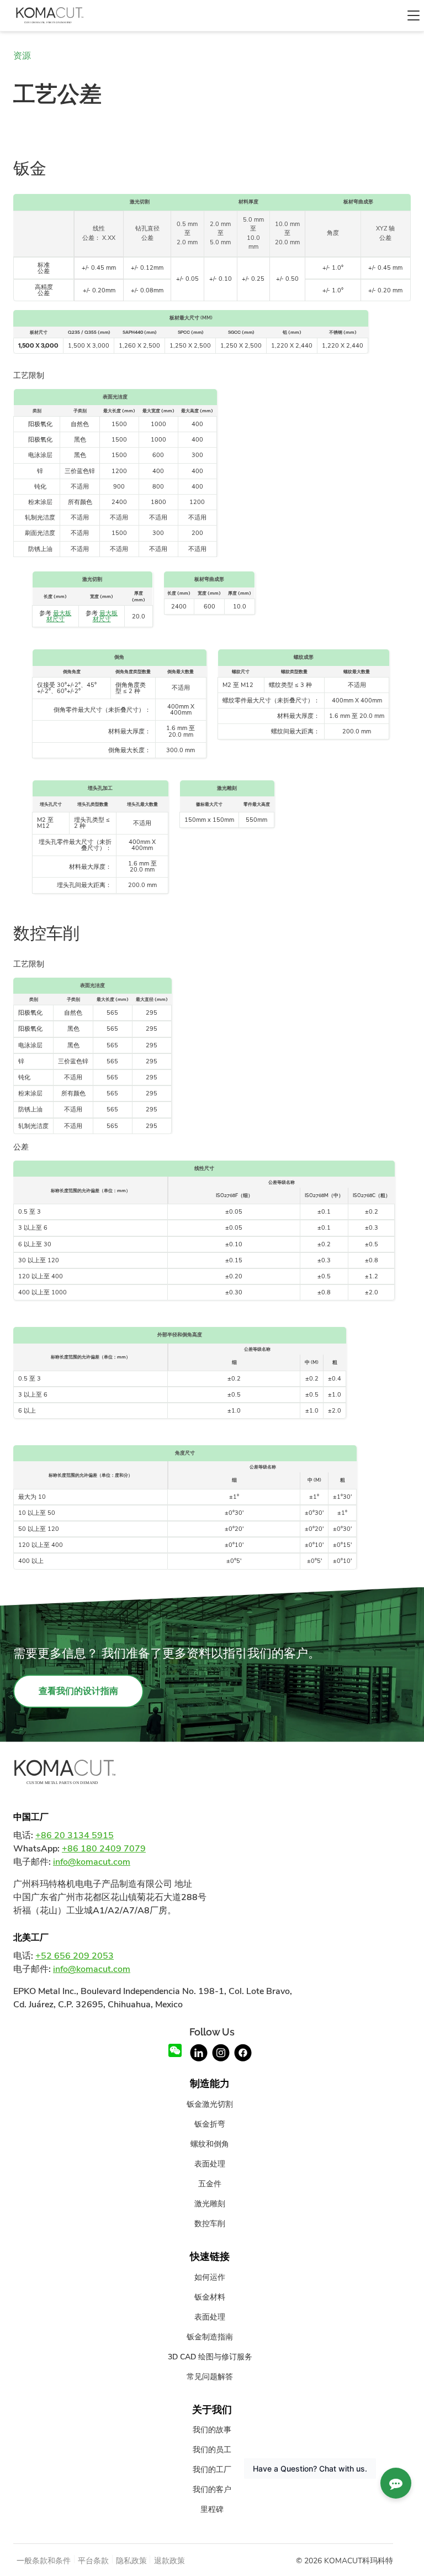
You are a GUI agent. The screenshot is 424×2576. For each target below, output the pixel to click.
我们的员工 (212, 2449)
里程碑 (212, 2509)
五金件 (210, 2184)
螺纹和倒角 (210, 2144)
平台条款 (93, 2561)
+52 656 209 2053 (75, 1956)
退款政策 (169, 2561)
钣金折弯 (210, 2124)
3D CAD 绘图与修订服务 (210, 2357)
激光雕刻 (210, 2203)
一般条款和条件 (44, 2561)
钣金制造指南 (210, 2337)
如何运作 (210, 2277)
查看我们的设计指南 (78, 1691)
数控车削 (210, 2223)
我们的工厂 (212, 2469)
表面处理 (210, 2164)
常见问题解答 (210, 2376)
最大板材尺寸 (59, 616)
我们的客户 (212, 2489)
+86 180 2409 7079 (104, 1849)
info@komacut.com (92, 1862)
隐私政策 (131, 2561)
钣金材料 (210, 2297)
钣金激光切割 (210, 2104)
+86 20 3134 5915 (75, 1835)
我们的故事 (212, 2430)
